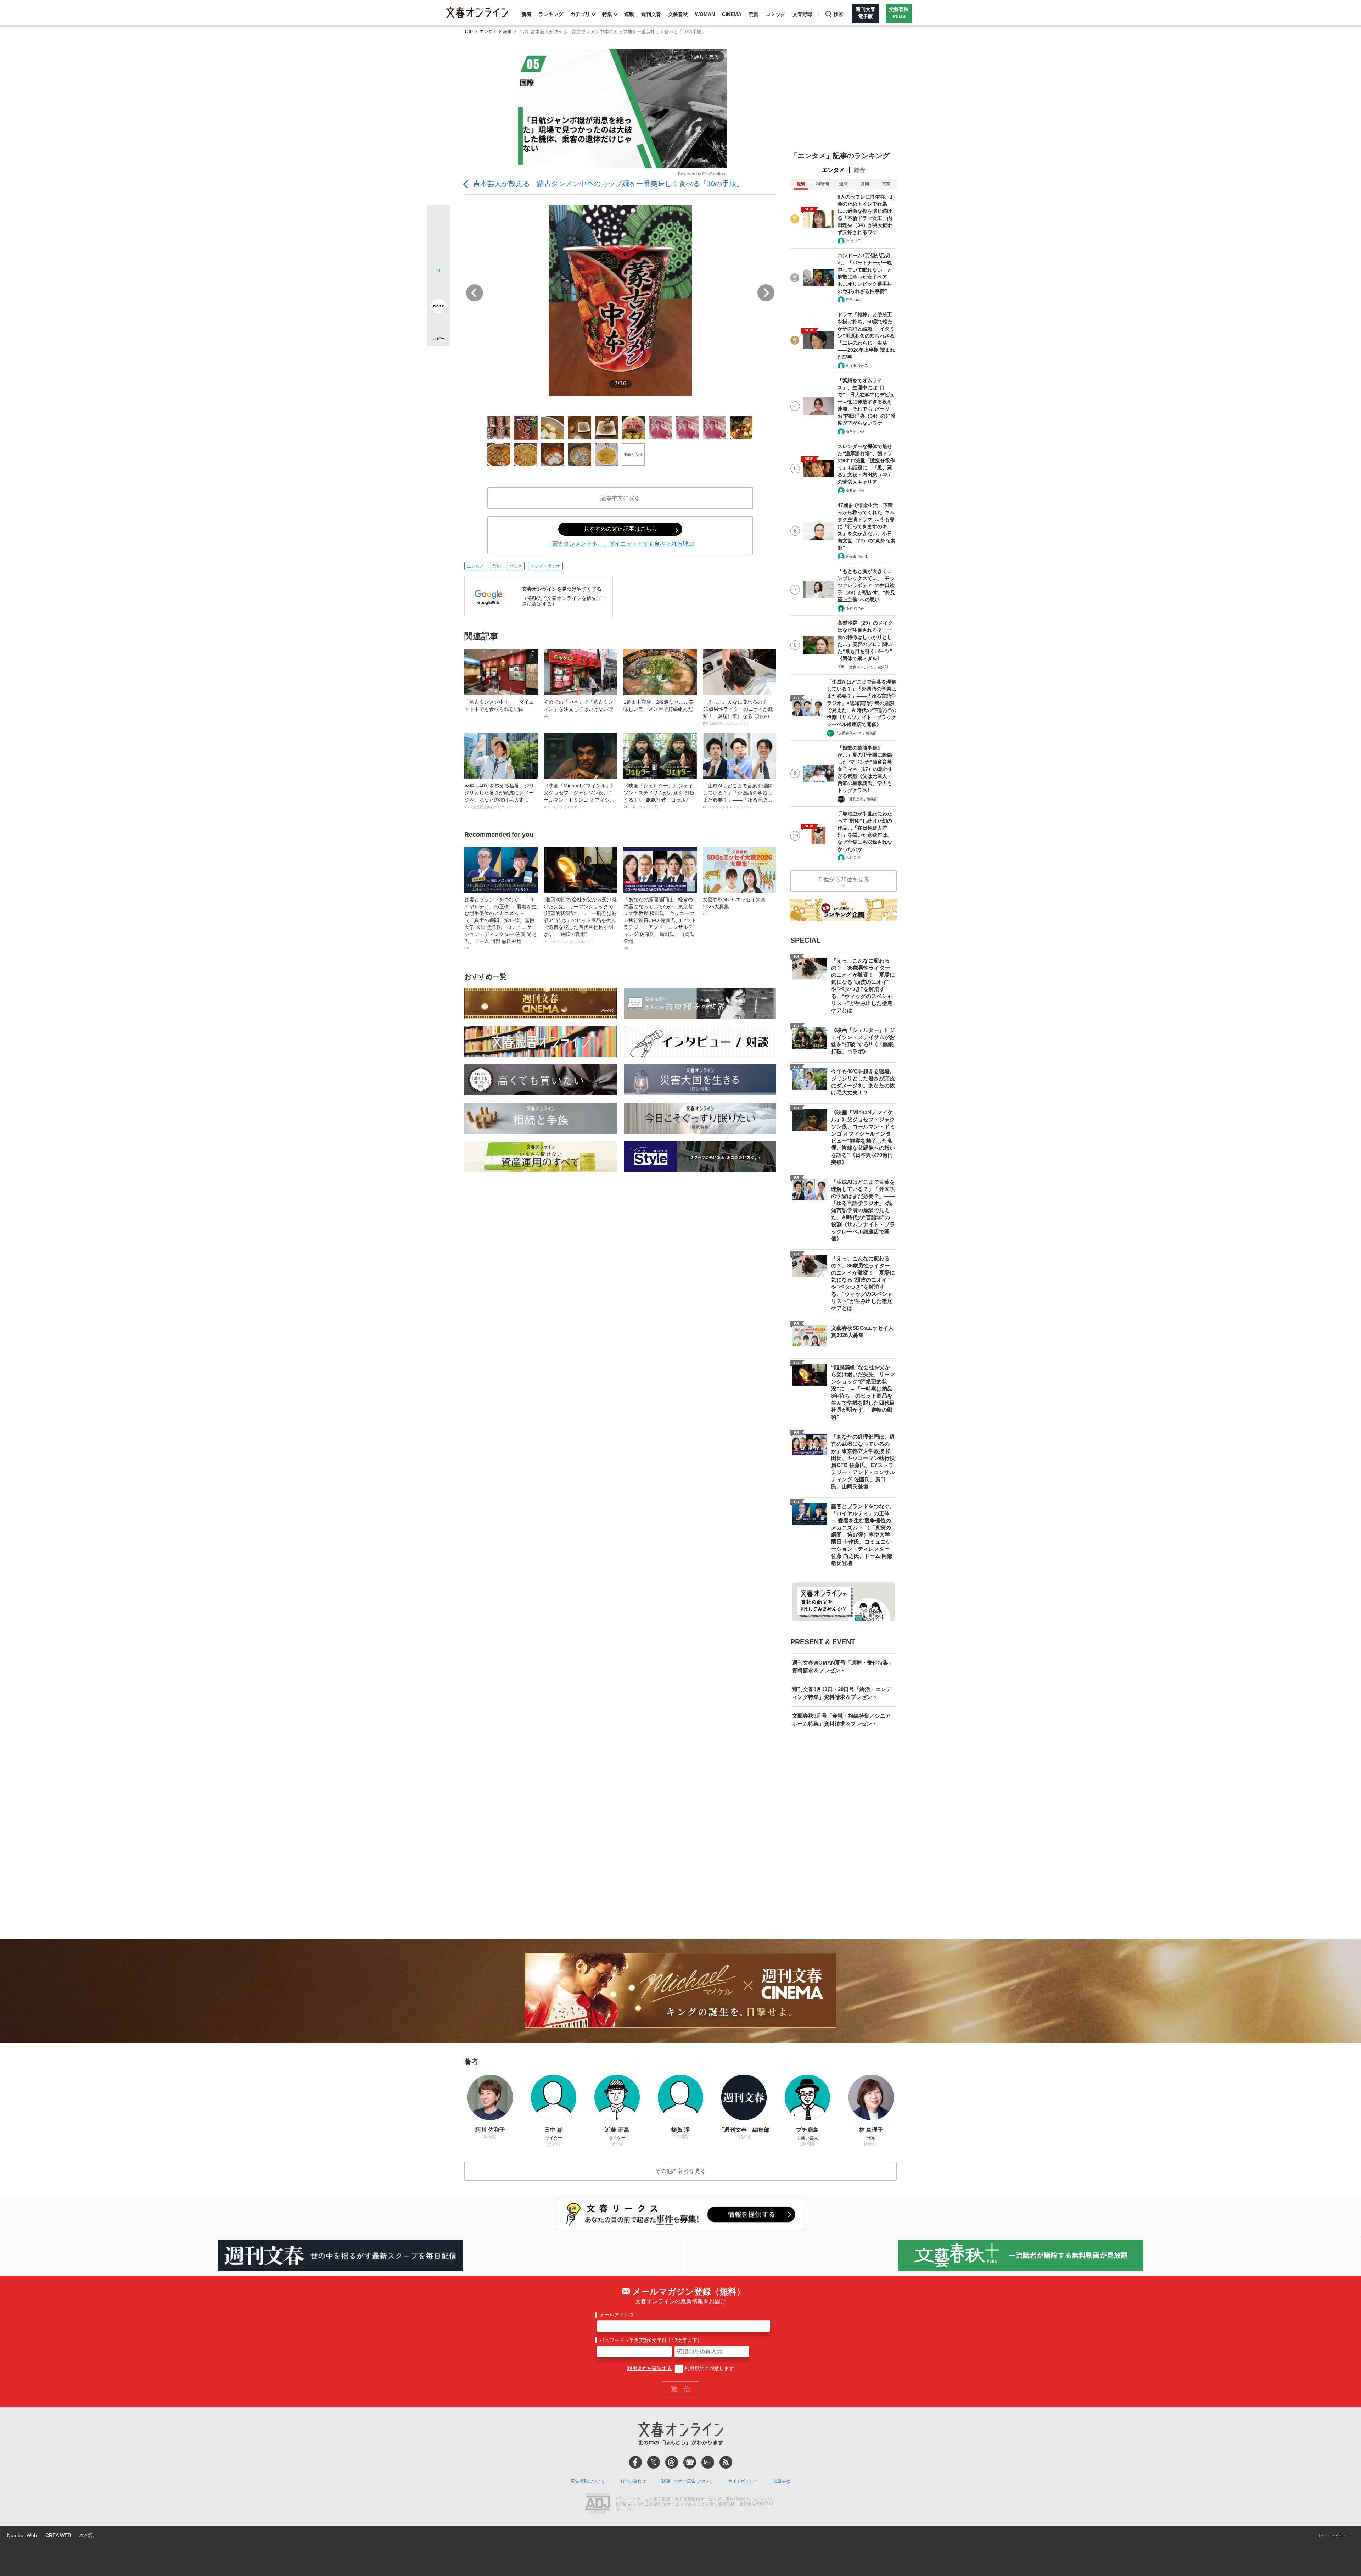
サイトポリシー (743, 2481)
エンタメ (488, 32)
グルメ (516, 566)
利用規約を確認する (649, 2368)
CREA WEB (58, 2535)
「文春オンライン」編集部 (867, 667)
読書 (754, 14)
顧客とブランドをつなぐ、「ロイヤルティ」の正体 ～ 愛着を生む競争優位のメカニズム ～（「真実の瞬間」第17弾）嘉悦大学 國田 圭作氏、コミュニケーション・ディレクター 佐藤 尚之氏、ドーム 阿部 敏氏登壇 (500, 924)
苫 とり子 (853, 241)
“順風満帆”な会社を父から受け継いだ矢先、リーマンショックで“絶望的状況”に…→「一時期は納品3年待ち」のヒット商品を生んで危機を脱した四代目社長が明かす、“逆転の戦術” (580, 920)
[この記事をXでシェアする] (439, 219)
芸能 (497, 566)
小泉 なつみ (855, 608)
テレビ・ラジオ (545, 566)
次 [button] (766, 293)
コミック (775, 14)
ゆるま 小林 (855, 432)
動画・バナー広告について (687, 2481)
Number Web (22, 2535)
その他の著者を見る (680, 2171)
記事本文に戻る (620, 498)
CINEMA (732, 14)
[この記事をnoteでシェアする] (439, 307)
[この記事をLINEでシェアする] (439, 286)
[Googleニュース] (690, 2462)
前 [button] (475, 293)
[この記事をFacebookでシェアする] (439, 240)
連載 (629, 14)
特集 (607, 14)
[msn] (708, 2462)
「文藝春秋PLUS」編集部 (856, 733)
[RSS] (726, 2462)
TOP (469, 32)
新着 (526, 14)
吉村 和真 (853, 858)
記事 (508, 32)
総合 (859, 170)
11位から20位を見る (844, 879)
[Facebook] (635, 2462)
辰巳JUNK (854, 300)
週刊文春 (651, 14)
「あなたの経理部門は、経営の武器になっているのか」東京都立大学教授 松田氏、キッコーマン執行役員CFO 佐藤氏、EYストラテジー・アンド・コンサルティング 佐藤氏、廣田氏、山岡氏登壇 (660, 924)
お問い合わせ (633, 2481)
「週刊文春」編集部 (862, 799)
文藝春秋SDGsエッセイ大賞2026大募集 (734, 906)
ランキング (551, 14)
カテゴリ (580, 14)
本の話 (87, 2535)
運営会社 (782, 2481)
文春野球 (802, 14)
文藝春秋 (678, 14)
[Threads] (672, 2462)
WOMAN (705, 14)
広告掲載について (588, 2481)
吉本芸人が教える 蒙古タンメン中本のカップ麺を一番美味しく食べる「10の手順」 (608, 184)
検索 (839, 14)
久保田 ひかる (857, 366)
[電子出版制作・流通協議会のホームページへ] (598, 2504)
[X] (654, 2462)
